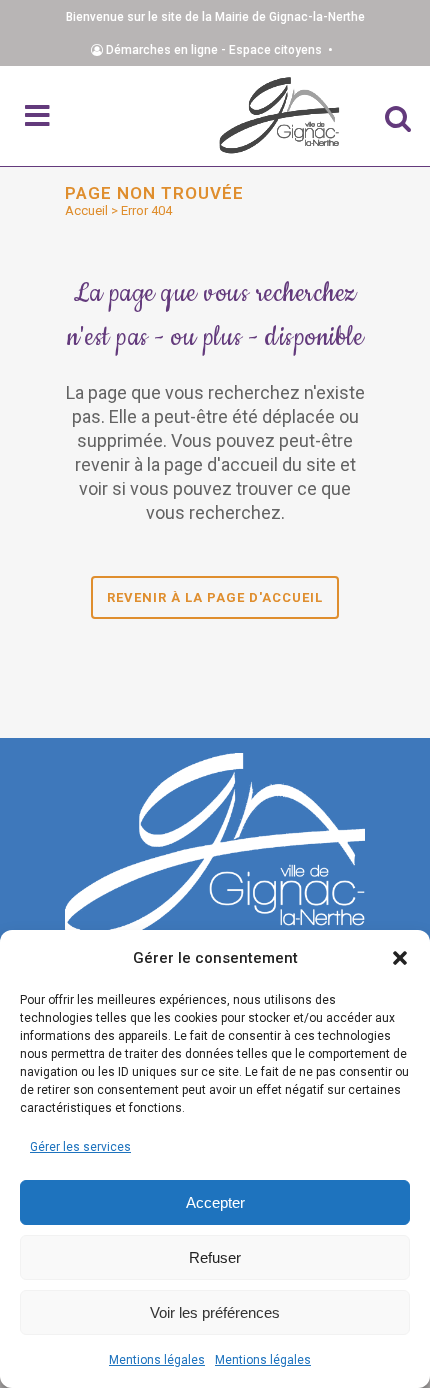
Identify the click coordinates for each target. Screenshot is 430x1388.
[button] (400, 958)
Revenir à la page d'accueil (215, 597)
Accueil (86, 210)
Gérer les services (80, 1147)
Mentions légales (157, 1360)
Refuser (215, 1257)
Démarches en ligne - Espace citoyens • (221, 50)
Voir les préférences (215, 1312)
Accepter (215, 1202)
